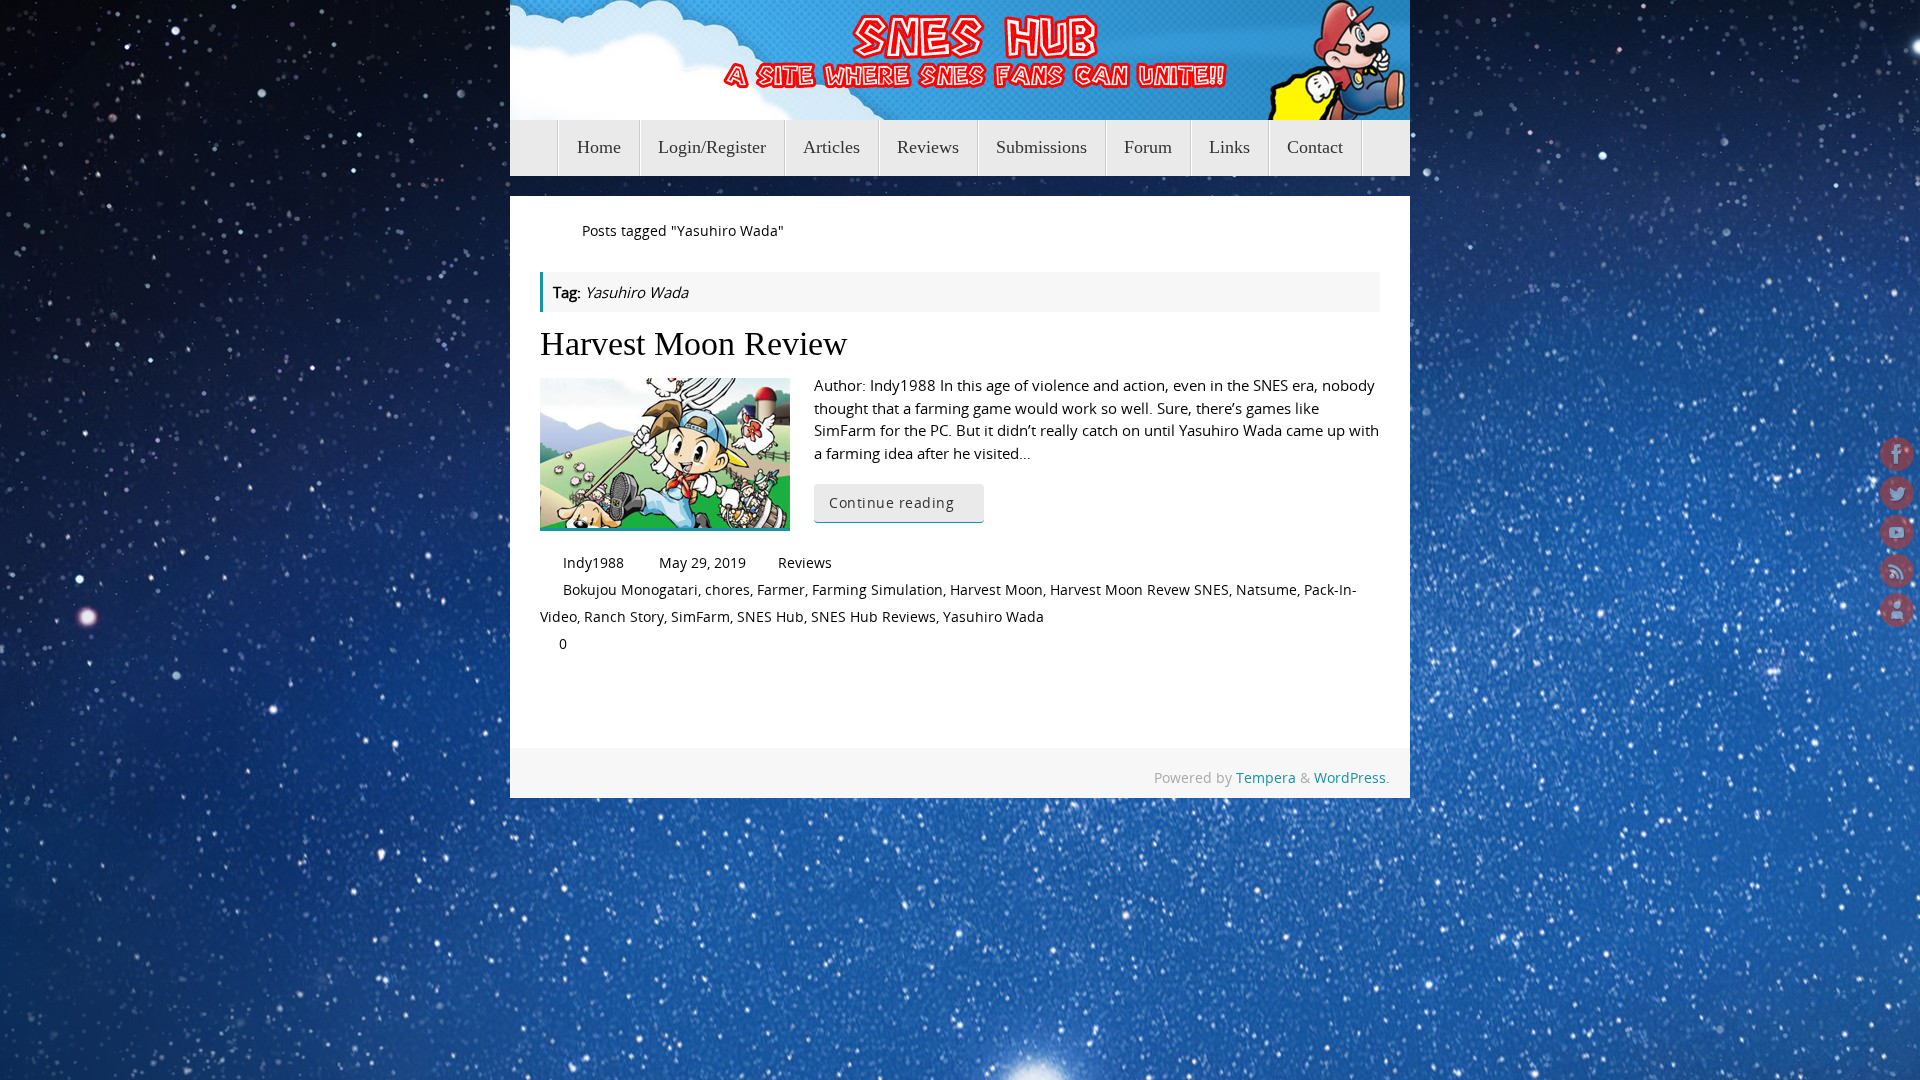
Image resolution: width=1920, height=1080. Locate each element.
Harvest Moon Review (694, 343)
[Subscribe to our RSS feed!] (1897, 571)
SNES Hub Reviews (873, 617)
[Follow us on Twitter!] (1897, 493)
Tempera (1266, 778)
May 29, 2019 (702, 563)
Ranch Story (624, 617)
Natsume (1266, 590)
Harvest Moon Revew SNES (1139, 590)
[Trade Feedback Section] (1897, 610)
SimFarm (700, 617)
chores (727, 590)
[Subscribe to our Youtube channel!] (1897, 532)
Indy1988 (593, 563)
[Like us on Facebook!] (1897, 454)
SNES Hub (770, 617)
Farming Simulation (877, 590)
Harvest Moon (996, 590)
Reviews (805, 563)
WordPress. (1352, 778)
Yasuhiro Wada (993, 617)
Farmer (781, 590)
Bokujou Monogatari (630, 590)
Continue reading (891, 503)
